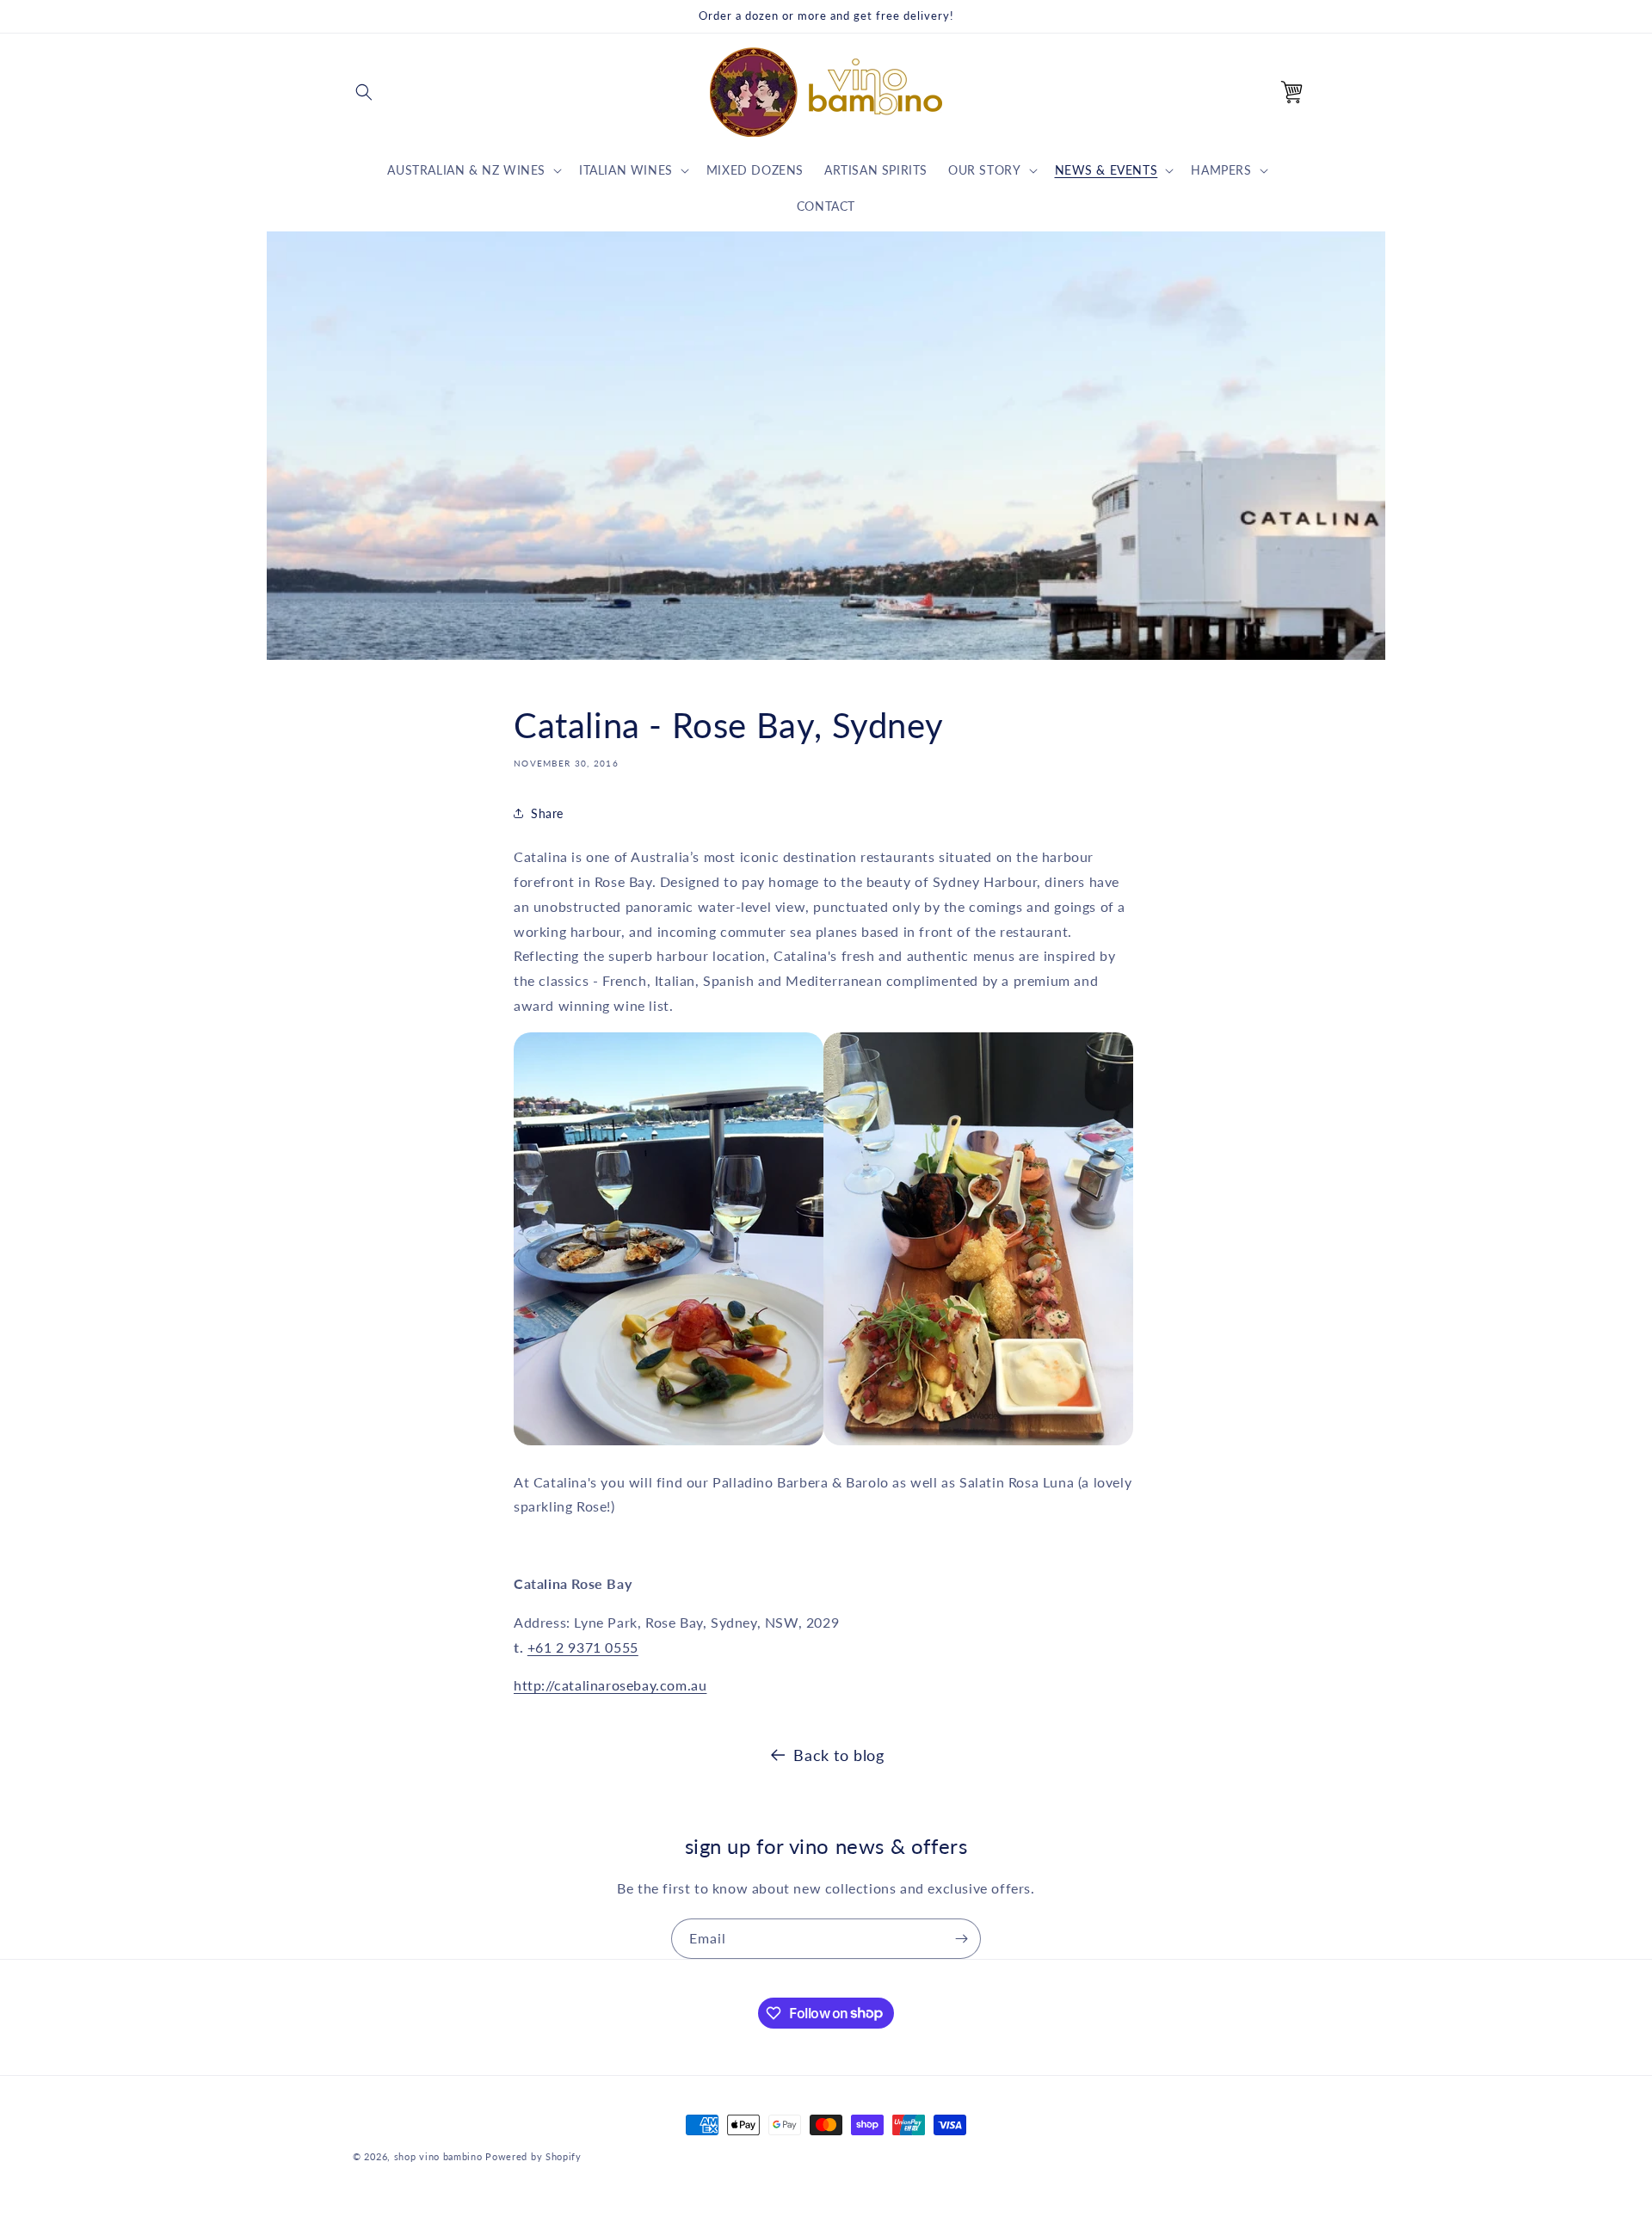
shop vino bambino (438, 2156)
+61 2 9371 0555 (583, 1647)
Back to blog (838, 1755)
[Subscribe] (961, 1939)
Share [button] (547, 813)
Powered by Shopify (533, 2156)
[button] (364, 92)
